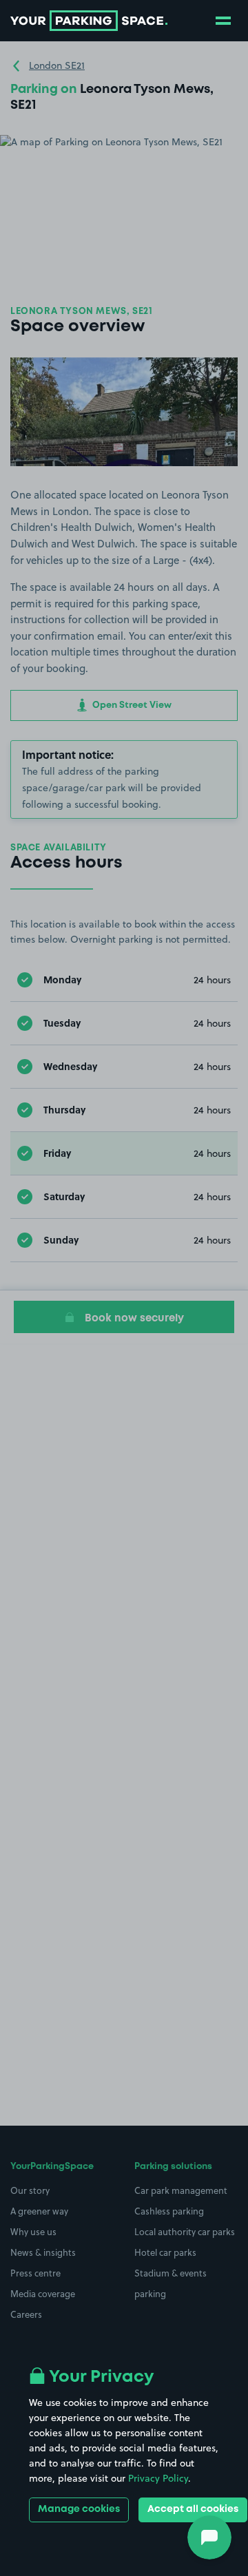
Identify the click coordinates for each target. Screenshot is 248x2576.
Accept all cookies (193, 2509)
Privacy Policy (158, 2478)
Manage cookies (79, 2509)
